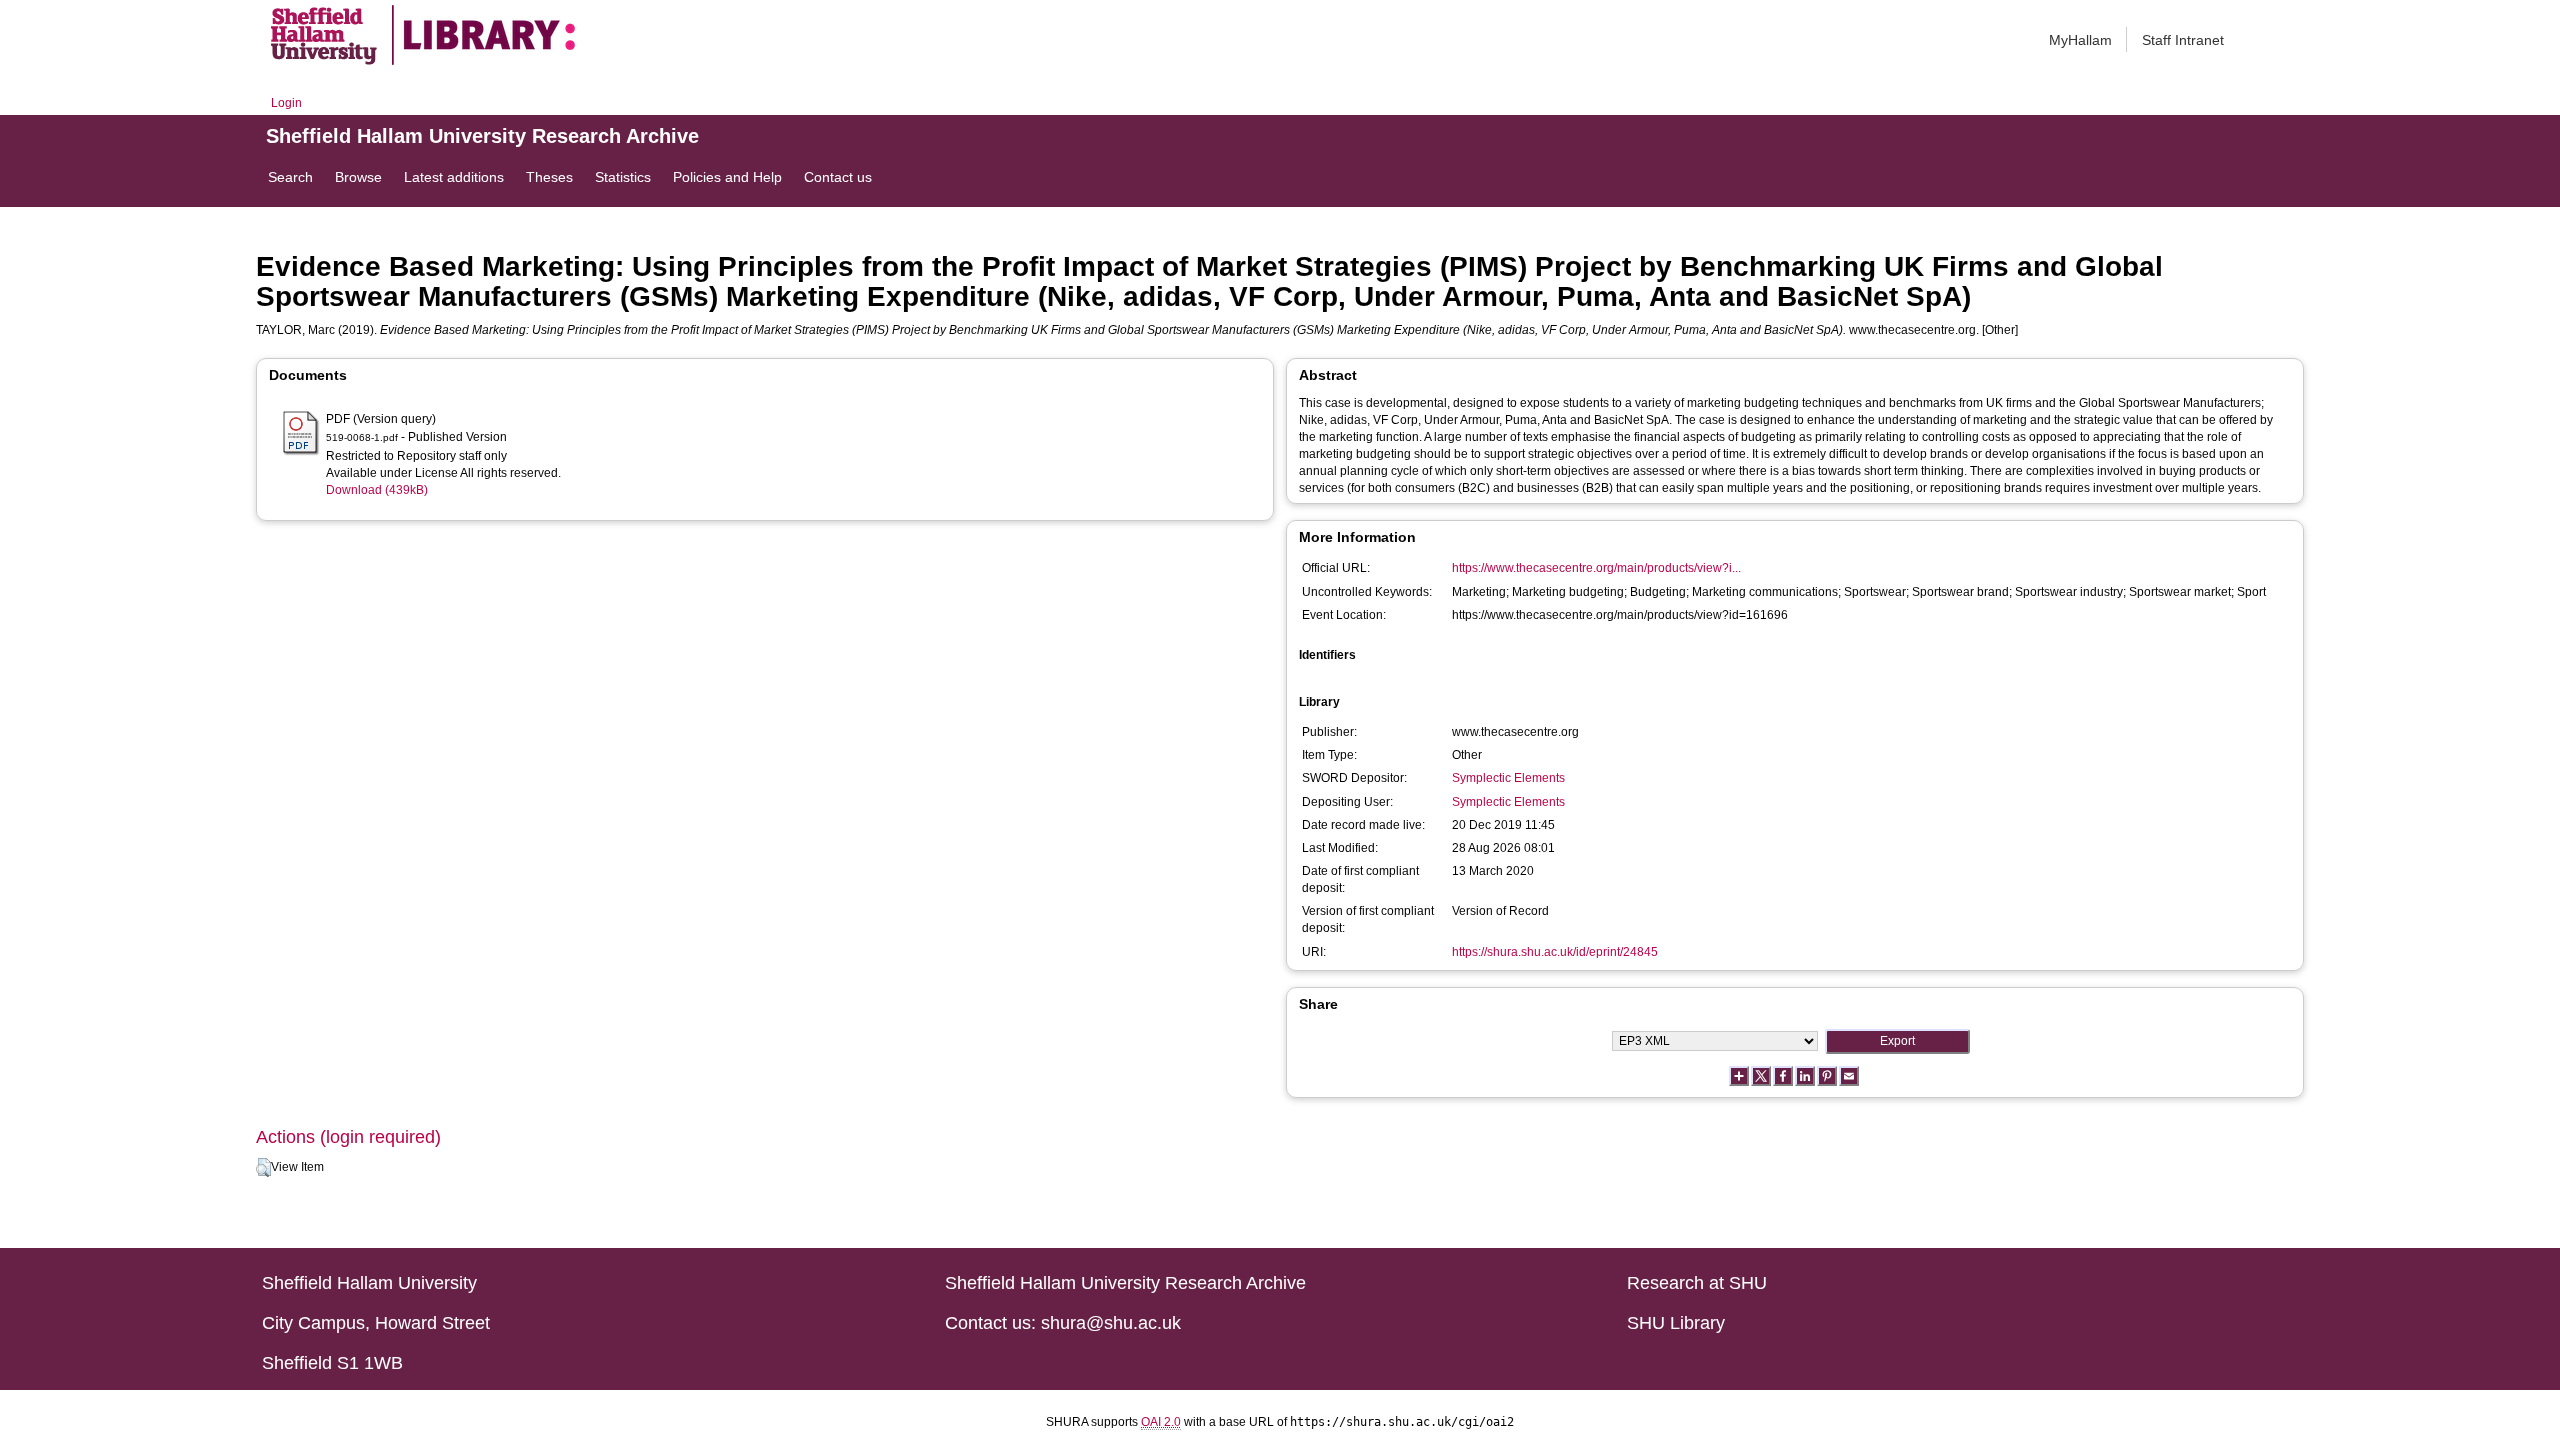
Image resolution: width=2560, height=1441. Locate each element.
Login (286, 103)
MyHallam (2080, 40)
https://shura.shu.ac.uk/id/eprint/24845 (1555, 952)
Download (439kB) (377, 490)
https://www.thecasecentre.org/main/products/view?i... (1596, 568)
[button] (263, 1168)
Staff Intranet (2183, 40)
